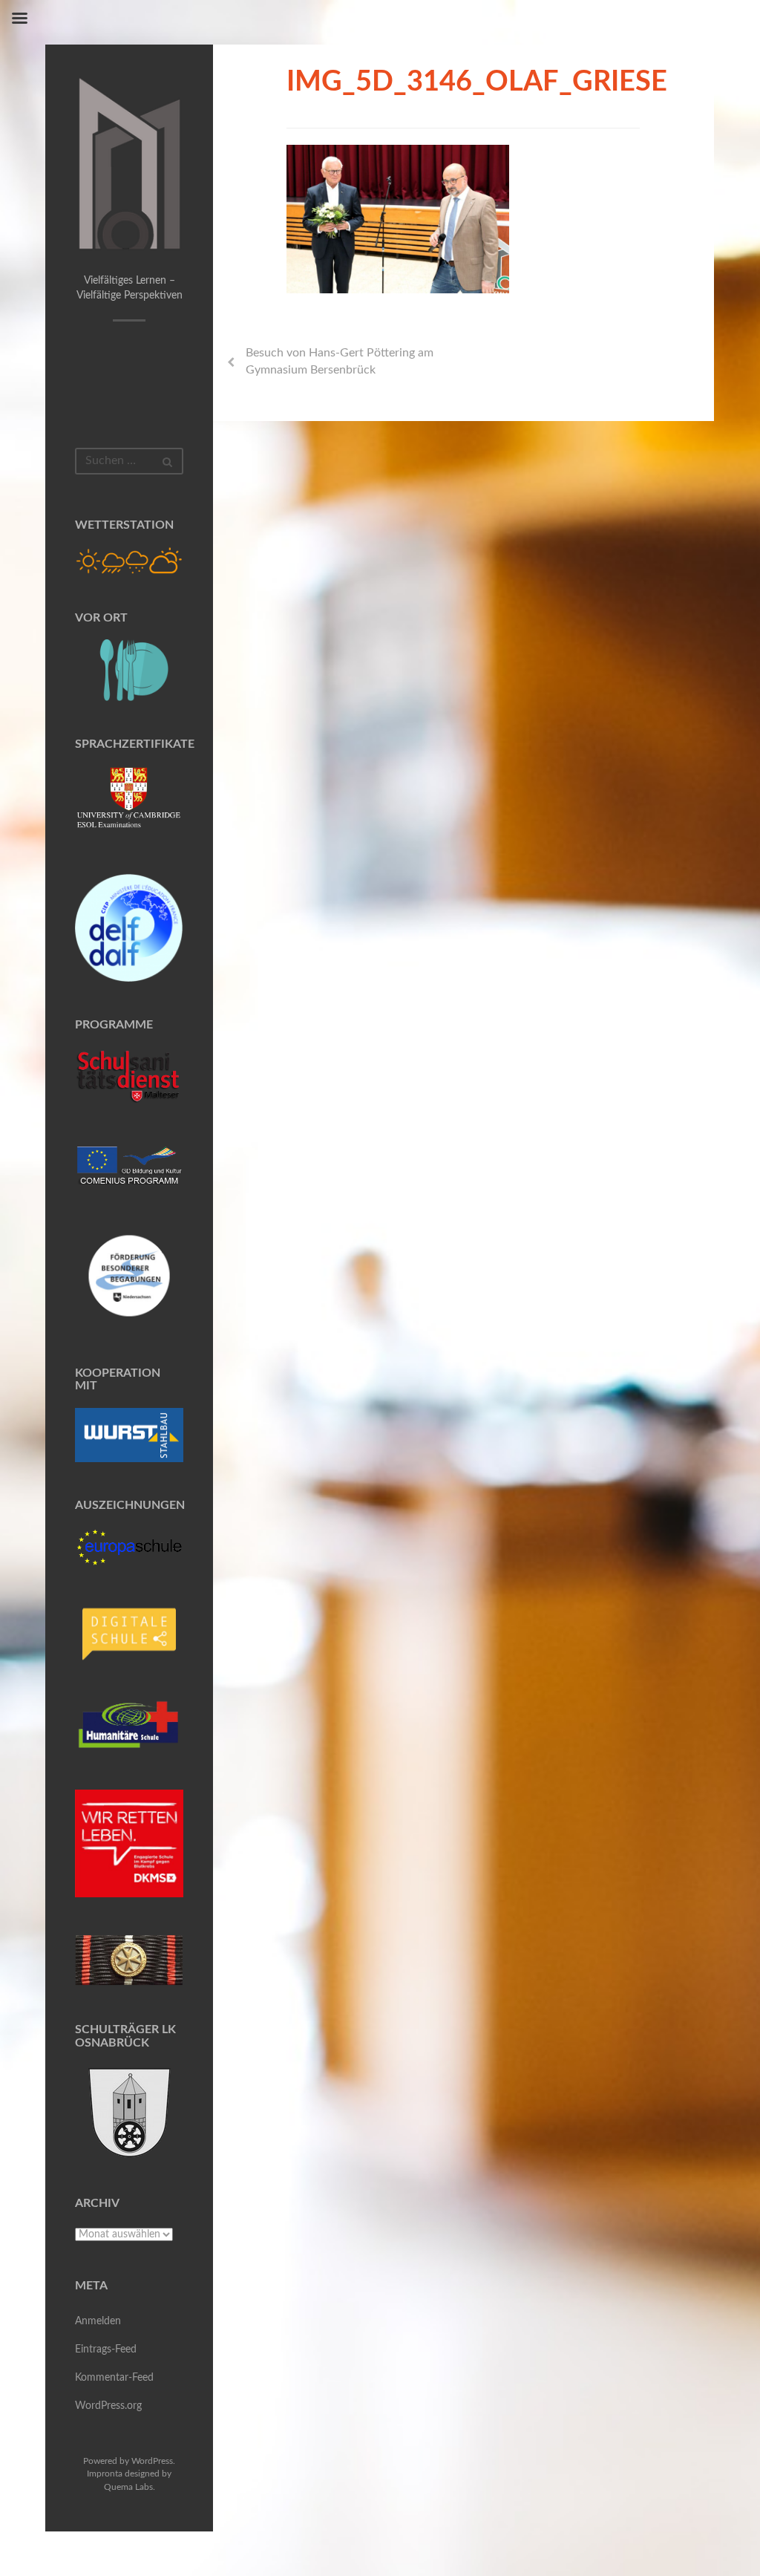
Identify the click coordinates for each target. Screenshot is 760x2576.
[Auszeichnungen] (129, 1547)
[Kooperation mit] (129, 1435)
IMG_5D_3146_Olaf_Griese (477, 82)
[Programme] (129, 1077)
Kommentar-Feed (114, 2378)
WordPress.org (108, 2406)
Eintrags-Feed (106, 2350)
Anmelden (98, 2321)
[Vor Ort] (129, 670)
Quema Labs (128, 2487)
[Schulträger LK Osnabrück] (129, 2112)
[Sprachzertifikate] (129, 801)
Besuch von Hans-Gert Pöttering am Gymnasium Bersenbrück (340, 361)
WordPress (152, 2461)
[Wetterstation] (129, 561)
